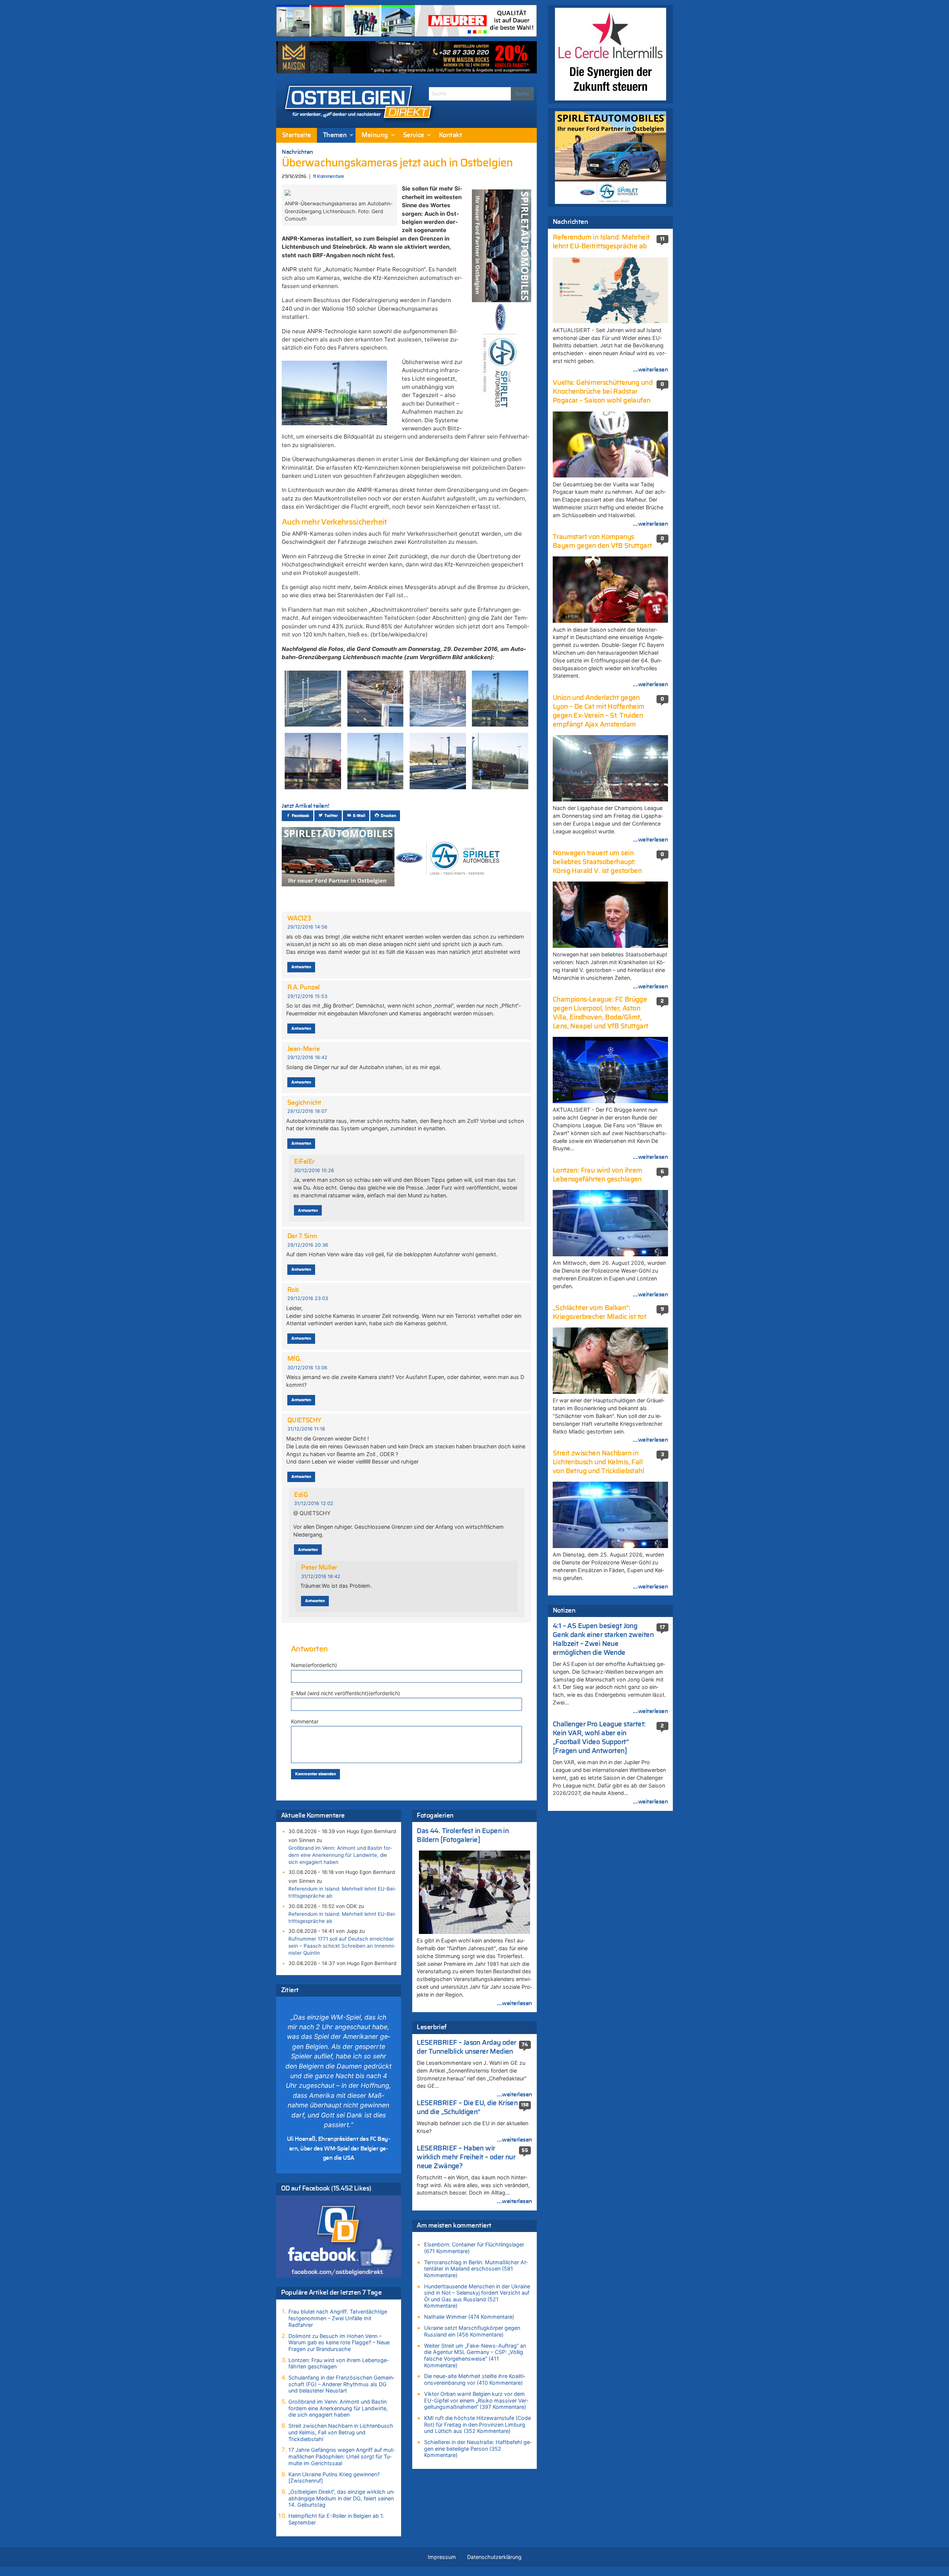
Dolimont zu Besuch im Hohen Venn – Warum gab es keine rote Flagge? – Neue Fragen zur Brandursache (339, 2342)
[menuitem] (297, 135)
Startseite (297, 135)
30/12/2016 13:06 (307, 1368)
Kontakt (450, 135)
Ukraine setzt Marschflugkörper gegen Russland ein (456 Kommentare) (472, 2331)
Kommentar (305, 1721)
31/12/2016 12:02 (314, 1503)
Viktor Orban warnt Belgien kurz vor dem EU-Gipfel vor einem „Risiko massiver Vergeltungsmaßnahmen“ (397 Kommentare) (476, 2400)
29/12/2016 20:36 (308, 1245)
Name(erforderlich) (314, 1665)
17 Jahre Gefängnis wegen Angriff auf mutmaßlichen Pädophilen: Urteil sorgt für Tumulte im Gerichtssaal (342, 2456)
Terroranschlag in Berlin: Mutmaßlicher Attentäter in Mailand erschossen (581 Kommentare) (476, 2269)
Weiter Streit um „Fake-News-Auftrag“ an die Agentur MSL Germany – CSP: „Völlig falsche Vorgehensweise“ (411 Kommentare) (475, 2355)
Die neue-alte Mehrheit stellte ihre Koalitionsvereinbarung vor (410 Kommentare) (475, 2379)
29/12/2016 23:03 (308, 1298)
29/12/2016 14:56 (307, 927)
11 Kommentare (328, 177)
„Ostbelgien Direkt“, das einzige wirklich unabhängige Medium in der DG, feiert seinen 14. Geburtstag (342, 2498)
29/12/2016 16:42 (307, 1057)
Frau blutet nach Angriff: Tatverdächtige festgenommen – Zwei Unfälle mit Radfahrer (338, 2318)
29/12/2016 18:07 (307, 1111)
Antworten (301, 967)
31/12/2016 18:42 (321, 1576)
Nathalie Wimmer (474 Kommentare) (469, 2317)
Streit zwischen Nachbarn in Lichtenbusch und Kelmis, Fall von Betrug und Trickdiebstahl (341, 2432)
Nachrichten (297, 152)
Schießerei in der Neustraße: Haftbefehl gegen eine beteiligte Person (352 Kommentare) (478, 2448)
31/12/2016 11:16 (306, 1429)
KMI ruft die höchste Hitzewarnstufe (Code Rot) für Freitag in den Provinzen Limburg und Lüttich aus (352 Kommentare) (477, 2424)
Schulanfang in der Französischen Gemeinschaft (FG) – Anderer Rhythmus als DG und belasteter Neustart (341, 2384)
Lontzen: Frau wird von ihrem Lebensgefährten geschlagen (338, 2363)
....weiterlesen (515, 2003)
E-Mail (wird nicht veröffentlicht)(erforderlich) (345, 1693)
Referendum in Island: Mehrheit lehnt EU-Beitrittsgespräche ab (342, 1892)
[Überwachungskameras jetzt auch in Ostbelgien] (288, 192)
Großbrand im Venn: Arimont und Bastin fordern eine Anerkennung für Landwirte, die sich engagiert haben (340, 1855)
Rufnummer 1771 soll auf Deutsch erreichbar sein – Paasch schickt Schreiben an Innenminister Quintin (342, 1946)
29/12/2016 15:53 (307, 996)
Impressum (442, 2557)
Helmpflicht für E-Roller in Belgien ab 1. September (336, 2519)
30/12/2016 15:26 (314, 1170)
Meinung (375, 135)
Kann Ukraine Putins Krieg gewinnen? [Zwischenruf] (334, 2478)
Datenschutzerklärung (494, 2557)
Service (414, 135)
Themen (335, 135)
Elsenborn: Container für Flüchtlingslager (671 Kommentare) (474, 2248)
